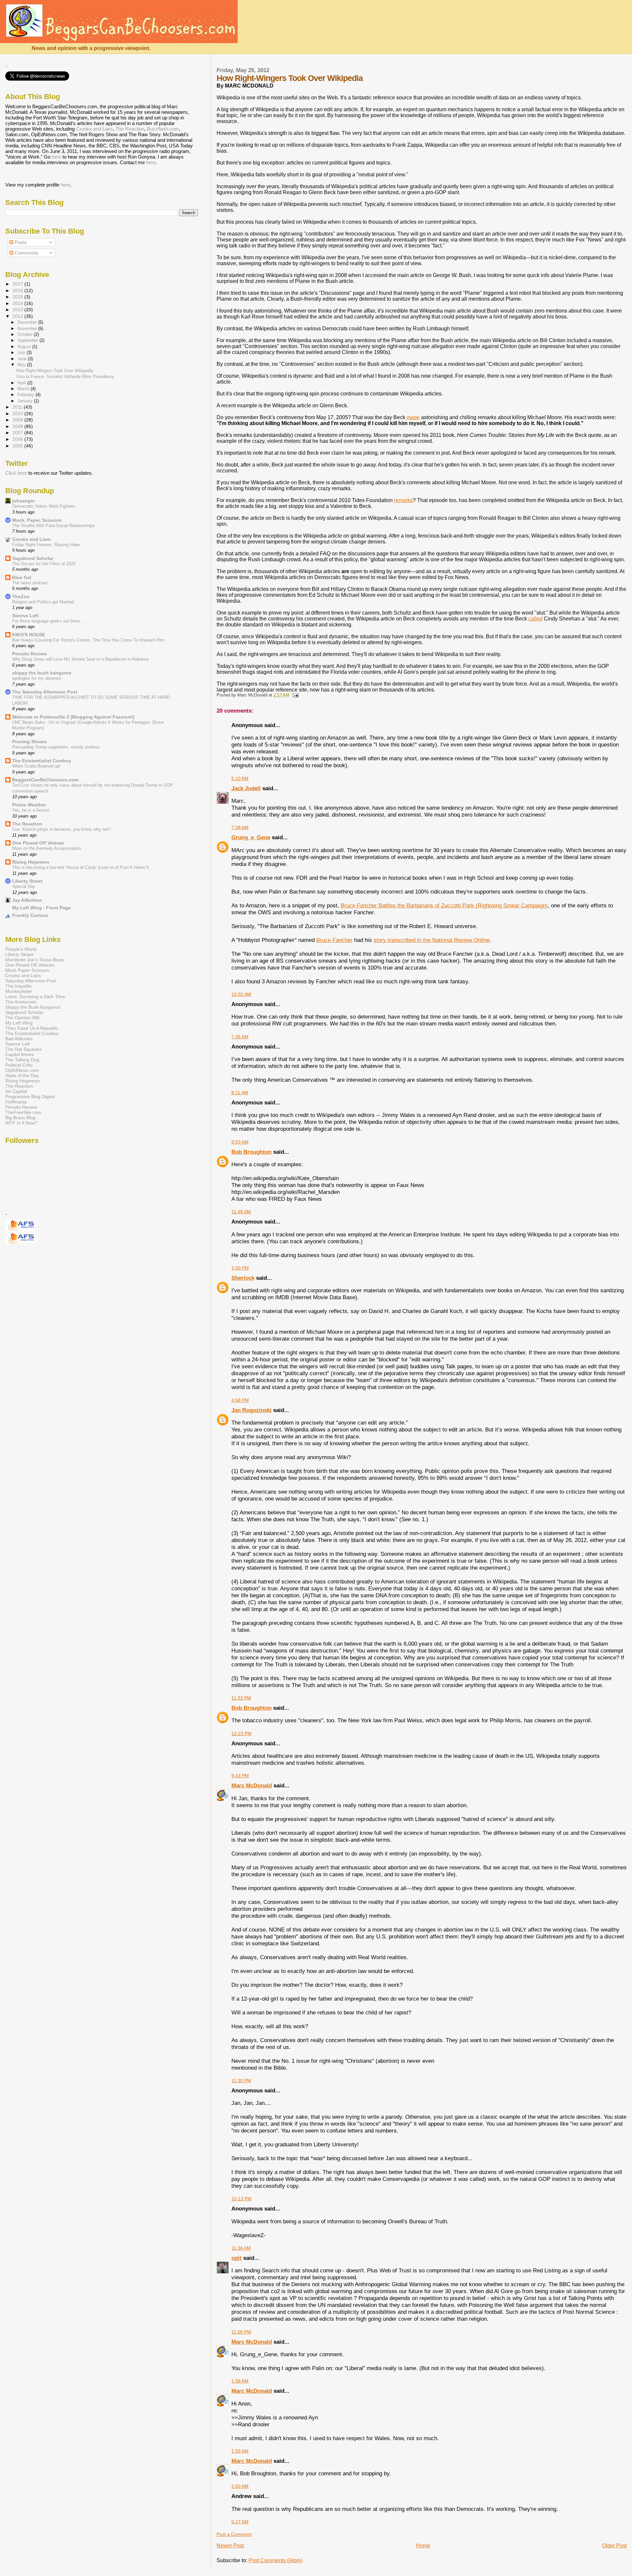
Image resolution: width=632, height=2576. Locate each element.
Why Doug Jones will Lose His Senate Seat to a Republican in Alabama (80, 659)
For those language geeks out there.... (49, 621)
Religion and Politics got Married (43, 602)
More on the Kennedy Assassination (47, 848)
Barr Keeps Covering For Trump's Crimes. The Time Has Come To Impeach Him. (89, 640)
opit (237, 2258)
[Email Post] (295, 695)
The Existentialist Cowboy (42, 761)
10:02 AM (241, 994)
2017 (18, 284)
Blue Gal (22, 577)
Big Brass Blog (20, 1118)
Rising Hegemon (31, 862)
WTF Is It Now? (21, 1123)
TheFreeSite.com (23, 1112)
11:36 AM (241, 2248)
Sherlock (243, 1278)
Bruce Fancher (334, 940)
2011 (18, 407)
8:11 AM (240, 1093)
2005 (18, 446)
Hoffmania (16, 1102)
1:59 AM (240, 2451)
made (413, 417)
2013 (18, 310)
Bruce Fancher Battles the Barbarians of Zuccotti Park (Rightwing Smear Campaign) (444, 905)
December (28, 322)
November (28, 328)
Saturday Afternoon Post (31, 981)
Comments (26, 253)
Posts (20, 242)
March (24, 389)
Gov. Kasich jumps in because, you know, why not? (61, 829)
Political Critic (19, 1065)
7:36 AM (240, 1037)
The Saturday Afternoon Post (45, 692)
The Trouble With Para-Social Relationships (53, 526)
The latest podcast (30, 583)
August (25, 347)
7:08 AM (240, 827)
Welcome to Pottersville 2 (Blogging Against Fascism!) (73, 717)
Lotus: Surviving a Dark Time (35, 997)
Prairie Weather (29, 805)
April (22, 383)
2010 (18, 414)
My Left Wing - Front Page (41, 908)
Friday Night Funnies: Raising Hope (46, 545)
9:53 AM (240, 1142)
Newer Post (230, 2546)
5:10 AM (240, 778)
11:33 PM (241, 1698)
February (26, 395)
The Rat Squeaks (23, 1049)
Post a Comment (234, 2534)
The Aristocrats (21, 1002)
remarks (403, 500)
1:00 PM (240, 1268)
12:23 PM (241, 1733)
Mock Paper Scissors (27, 970)
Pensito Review (29, 654)
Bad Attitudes (19, 1039)
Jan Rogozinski (251, 1410)
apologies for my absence (37, 678)
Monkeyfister (19, 991)
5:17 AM (240, 2522)
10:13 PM (241, 2199)
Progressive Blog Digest (30, 1097)
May (22, 365)
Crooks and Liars (94, 129)
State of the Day (22, 1075)
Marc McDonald (252, 1785)
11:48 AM (241, 1212)
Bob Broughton (251, 1152)
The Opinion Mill (22, 1018)
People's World (21, 949)
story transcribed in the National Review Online (432, 940)
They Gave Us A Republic (32, 1028)
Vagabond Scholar (33, 558)
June (23, 359)
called (535, 619)
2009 (18, 420)
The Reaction (130, 129)
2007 (18, 433)
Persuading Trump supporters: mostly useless (56, 747)
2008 (18, 426)
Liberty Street (27, 881)
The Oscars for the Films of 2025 (44, 564)
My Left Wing (19, 1023)
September (28, 340)
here (56, 157)
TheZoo (21, 596)
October (26, 334)
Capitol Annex (20, 1054)
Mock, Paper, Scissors (37, 520)
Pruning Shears (29, 742)
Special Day (24, 886)
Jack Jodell (246, 788)
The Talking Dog (22, 1060)
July (22, 353)
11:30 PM (241, 2081)
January (26, 401)
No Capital (16, 1091)
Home (423, 2546)
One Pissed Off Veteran (38, 843)
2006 (18, 439)
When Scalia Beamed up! (36, 766)
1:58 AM (240, 2381)
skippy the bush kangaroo (42, 673)
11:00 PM (241, 2332)
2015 (18, 297)
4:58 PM (240, 1400)
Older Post (614, 2546)
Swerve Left (25, 616)
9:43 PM (240, 1776)
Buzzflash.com (163, 129)
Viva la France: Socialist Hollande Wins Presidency (65, 377)
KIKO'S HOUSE (29, 635)
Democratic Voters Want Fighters (44, 506)
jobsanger (24, 501)
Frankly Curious (30, 915)
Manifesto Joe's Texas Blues (35, 960)
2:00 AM (240, 2486)
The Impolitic (19, 986)
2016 (18, 290)
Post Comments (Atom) (276, 2560)
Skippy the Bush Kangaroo (33, 1007)
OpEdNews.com (22, 1070)
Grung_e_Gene (251, 837)
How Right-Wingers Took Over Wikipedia (55, 371)
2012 (18, 316)
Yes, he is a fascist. (31, 810)
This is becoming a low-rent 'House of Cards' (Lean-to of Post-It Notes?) (80, 867)
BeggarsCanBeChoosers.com (45, 780)
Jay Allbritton (27, 900)
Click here (16, 473)
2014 (18, 303)
